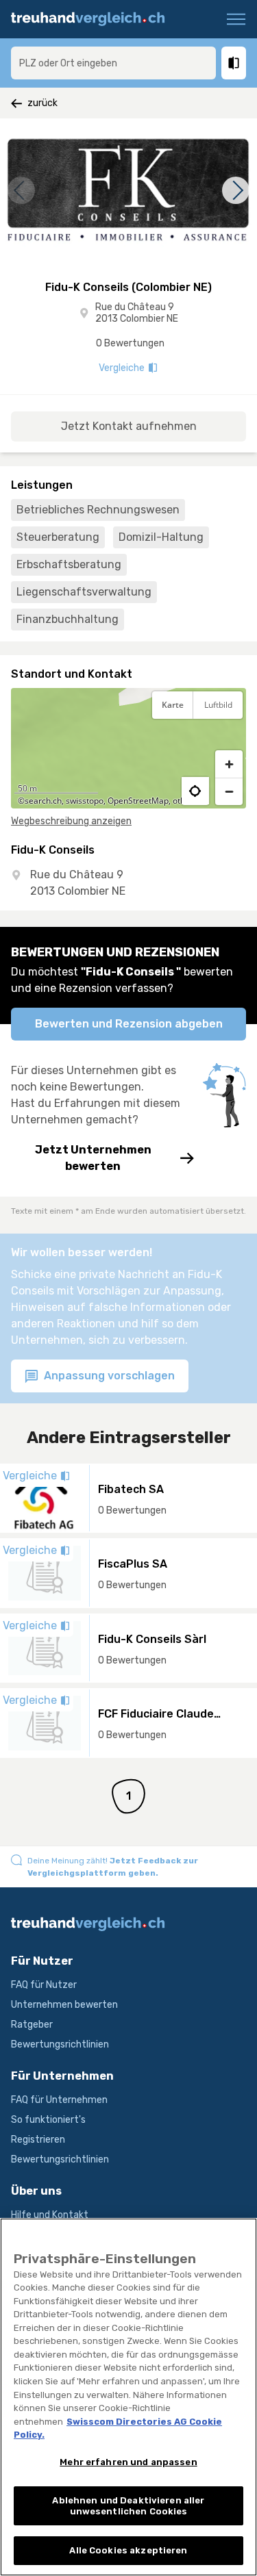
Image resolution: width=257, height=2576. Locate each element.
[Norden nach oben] (229, 739)
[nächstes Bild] (236, 190)
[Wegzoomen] (229, 791)
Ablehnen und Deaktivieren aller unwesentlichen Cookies (128, 2506)
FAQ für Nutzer (44, 1985)
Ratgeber (32, 2025)
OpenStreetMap (138, 801)
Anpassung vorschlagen (108, 1376)
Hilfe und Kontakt (50, 2215)
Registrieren (38, 2140)
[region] (128, 748)
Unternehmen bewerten (64, 2005)
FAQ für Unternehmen (59, 2100)
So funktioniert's (48, 2120)
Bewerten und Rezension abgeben (129, 1024)
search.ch (43, 801)
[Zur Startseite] (95, 19)
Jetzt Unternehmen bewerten (93, 1158)
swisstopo (85, 801)
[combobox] (113, 63)
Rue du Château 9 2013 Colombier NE (137, 313)
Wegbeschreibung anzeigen (71, 821)
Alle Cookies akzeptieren (128, 2550)
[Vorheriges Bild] (21, 190)
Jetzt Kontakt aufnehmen (129, 426)
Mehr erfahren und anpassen (128, 2462)
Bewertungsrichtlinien (60, 2044)
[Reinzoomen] (229, 764)
